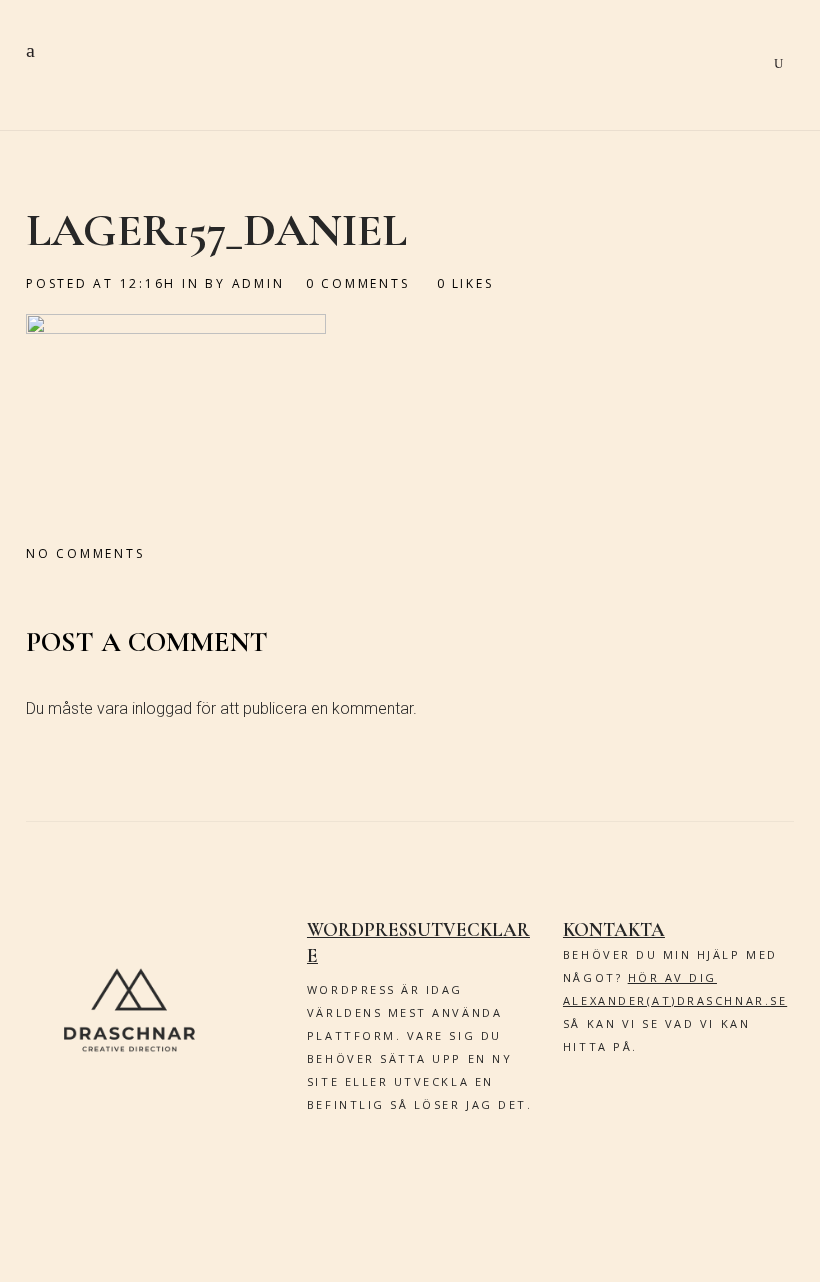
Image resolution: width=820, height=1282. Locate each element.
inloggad (162, 708)
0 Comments (358, 283)
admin (258, 283)
